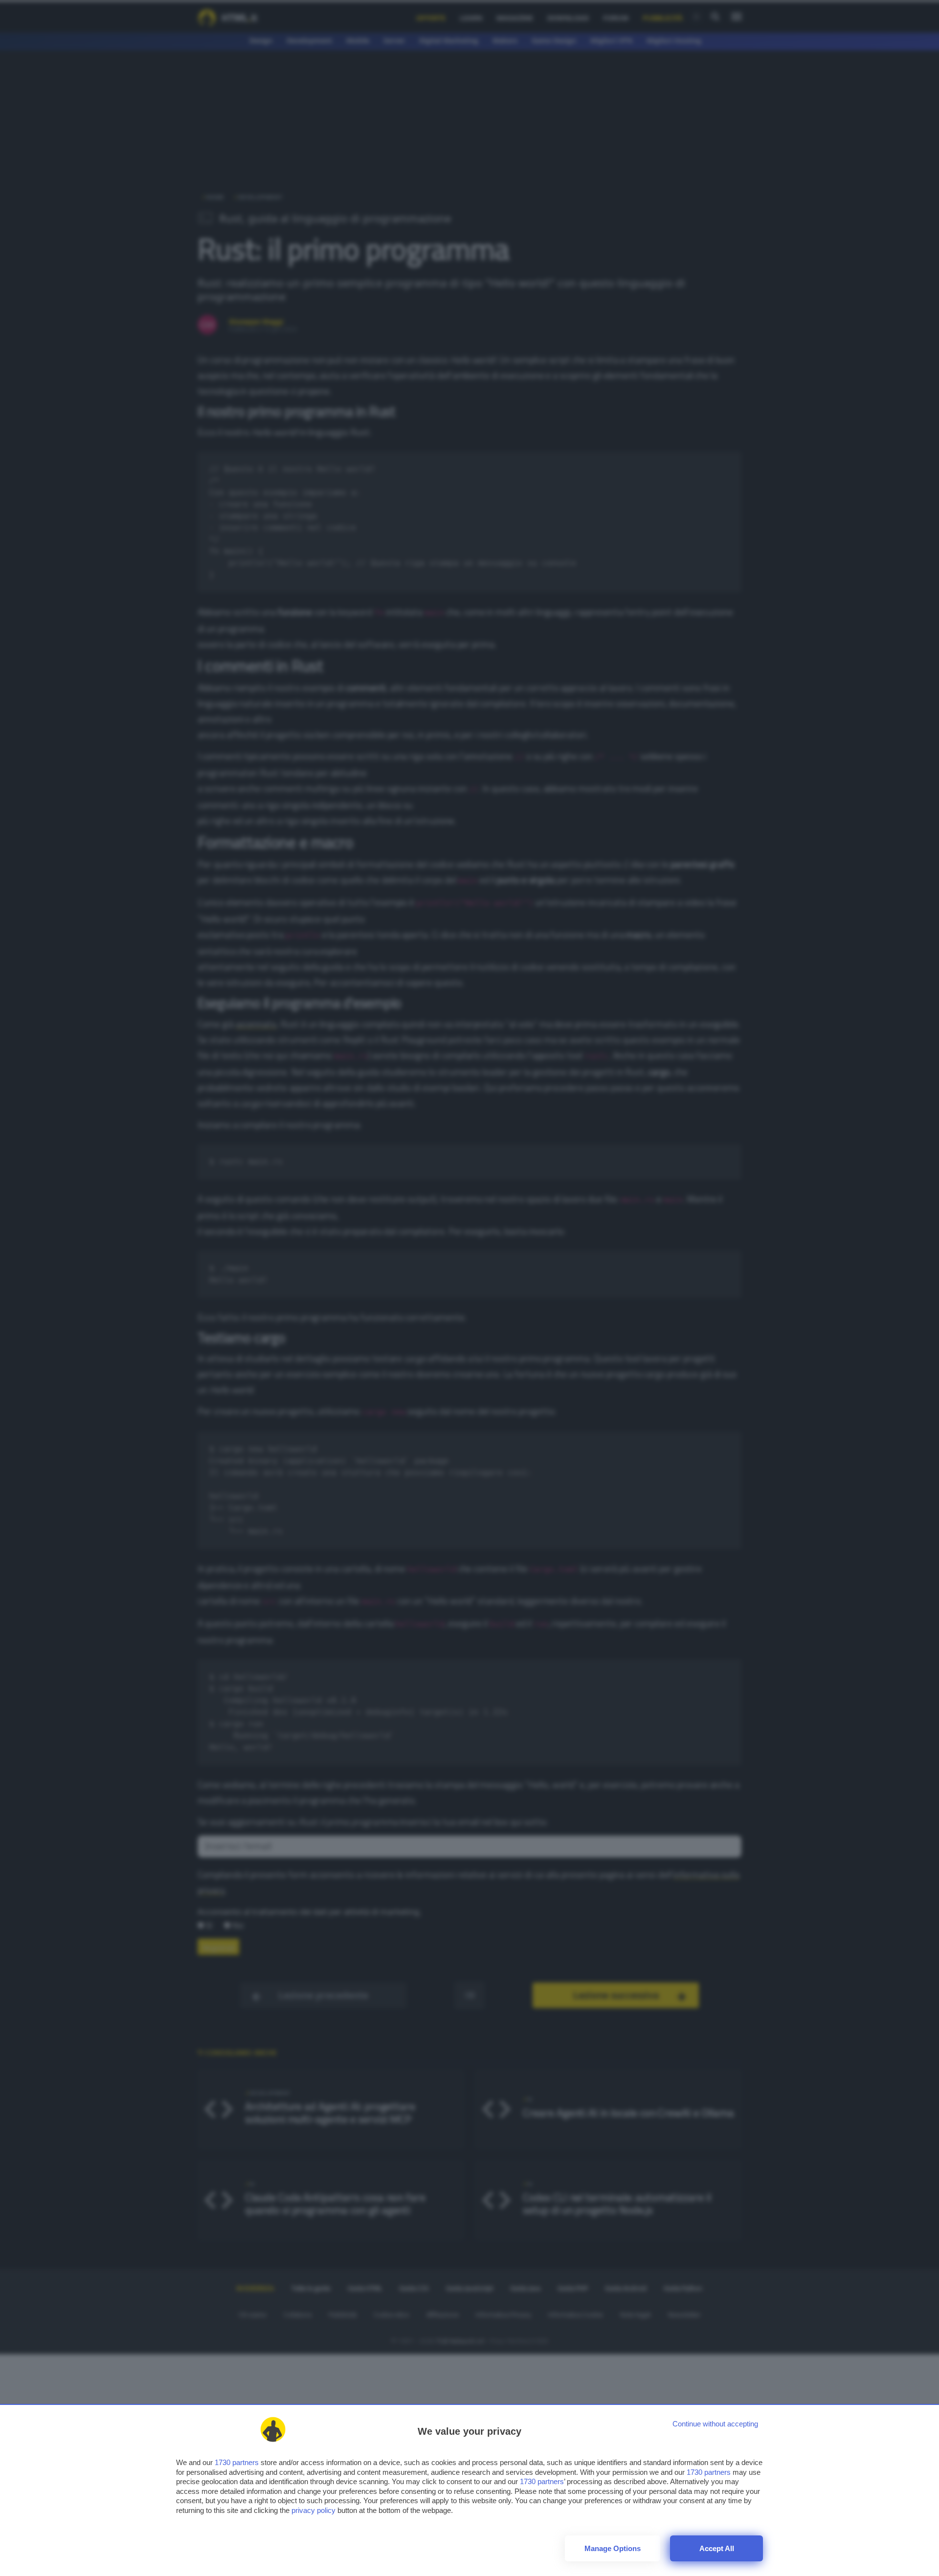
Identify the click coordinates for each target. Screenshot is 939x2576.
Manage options (613, 2548)
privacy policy (313, 2510)
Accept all (717, 2548)
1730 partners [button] (237, 2462)
